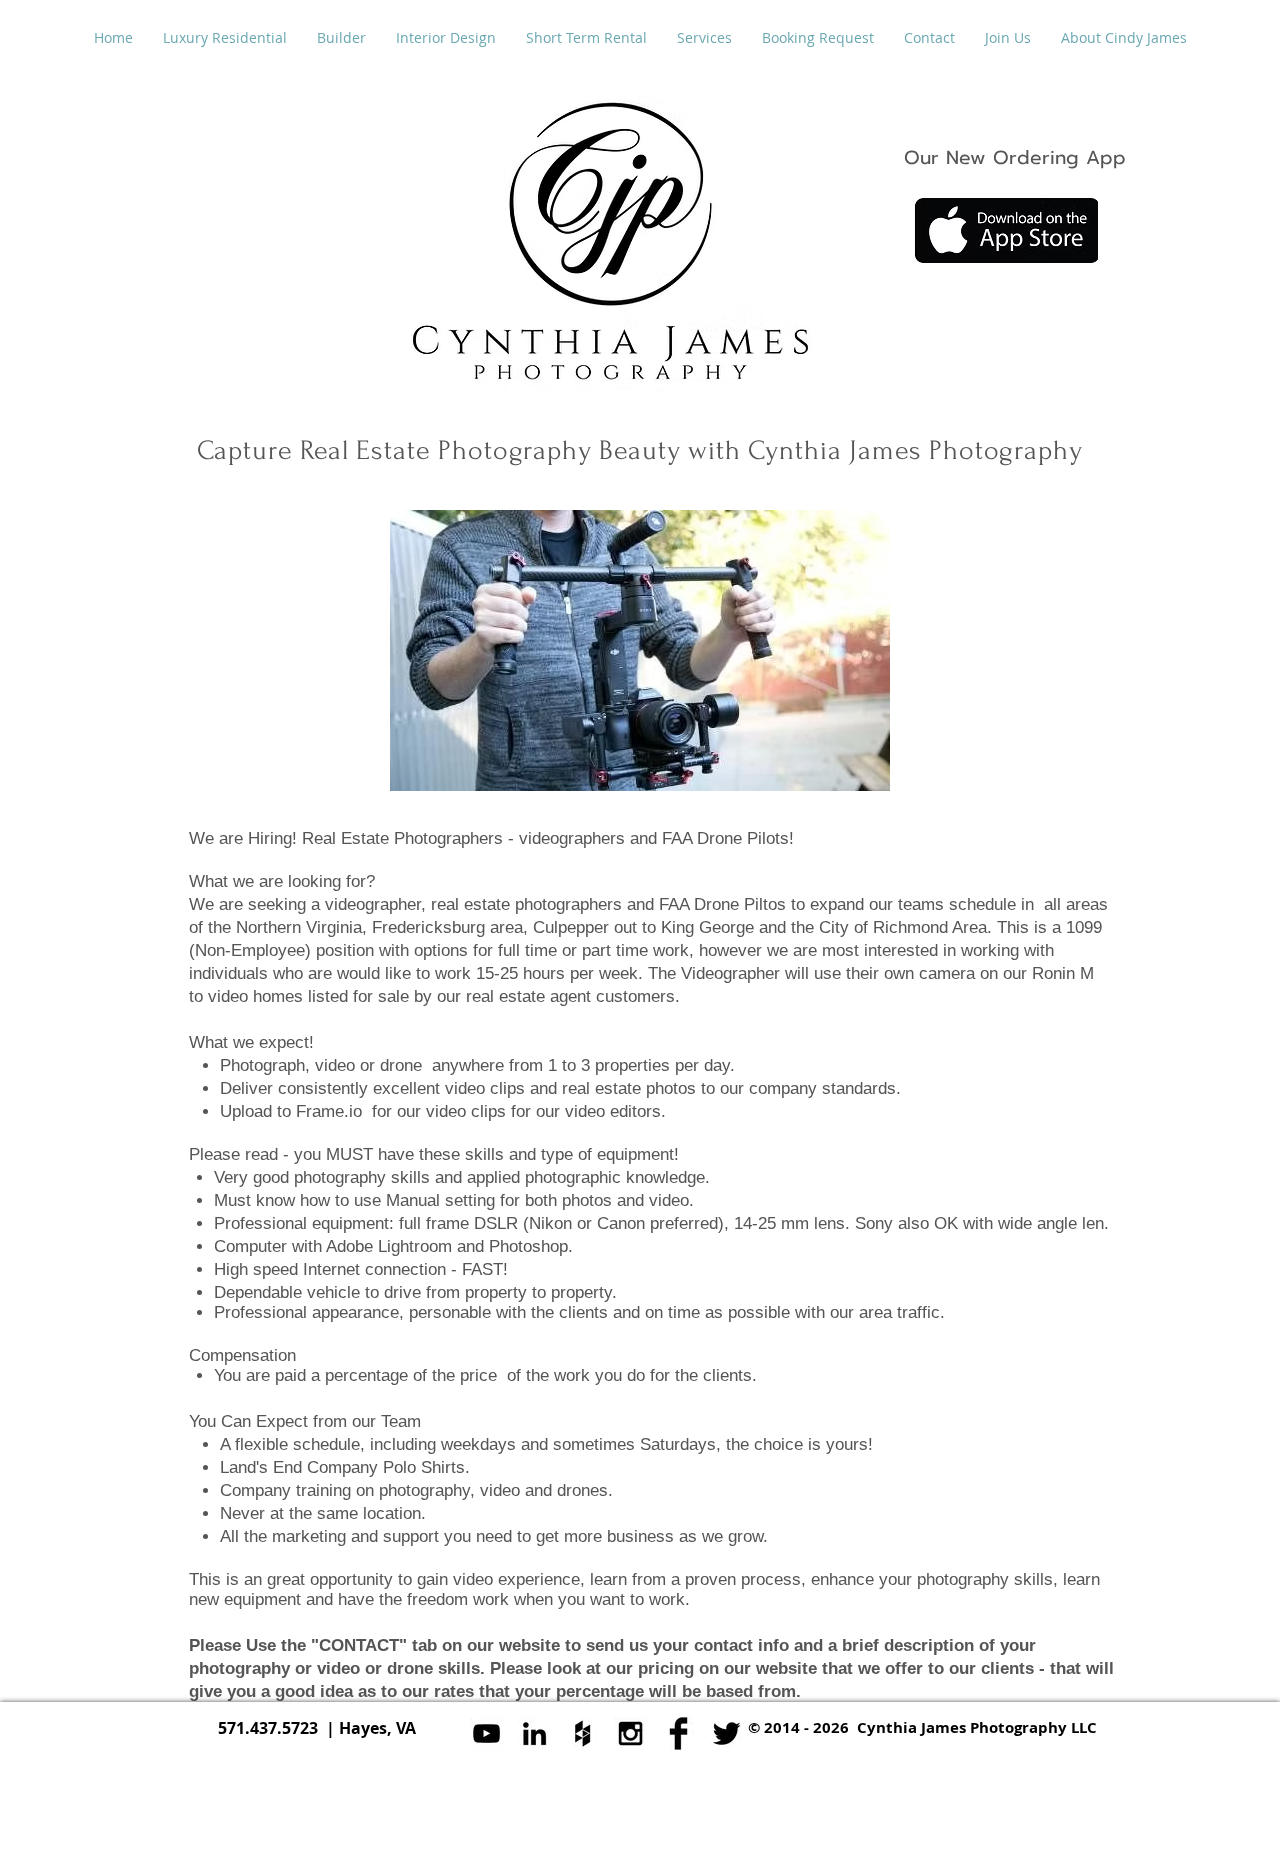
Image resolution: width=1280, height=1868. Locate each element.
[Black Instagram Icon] (630, 1733)
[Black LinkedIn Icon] (534, 1733)
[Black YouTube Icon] (486, 1733)
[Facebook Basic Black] (678, 1733)
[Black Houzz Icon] (582, 1733)
